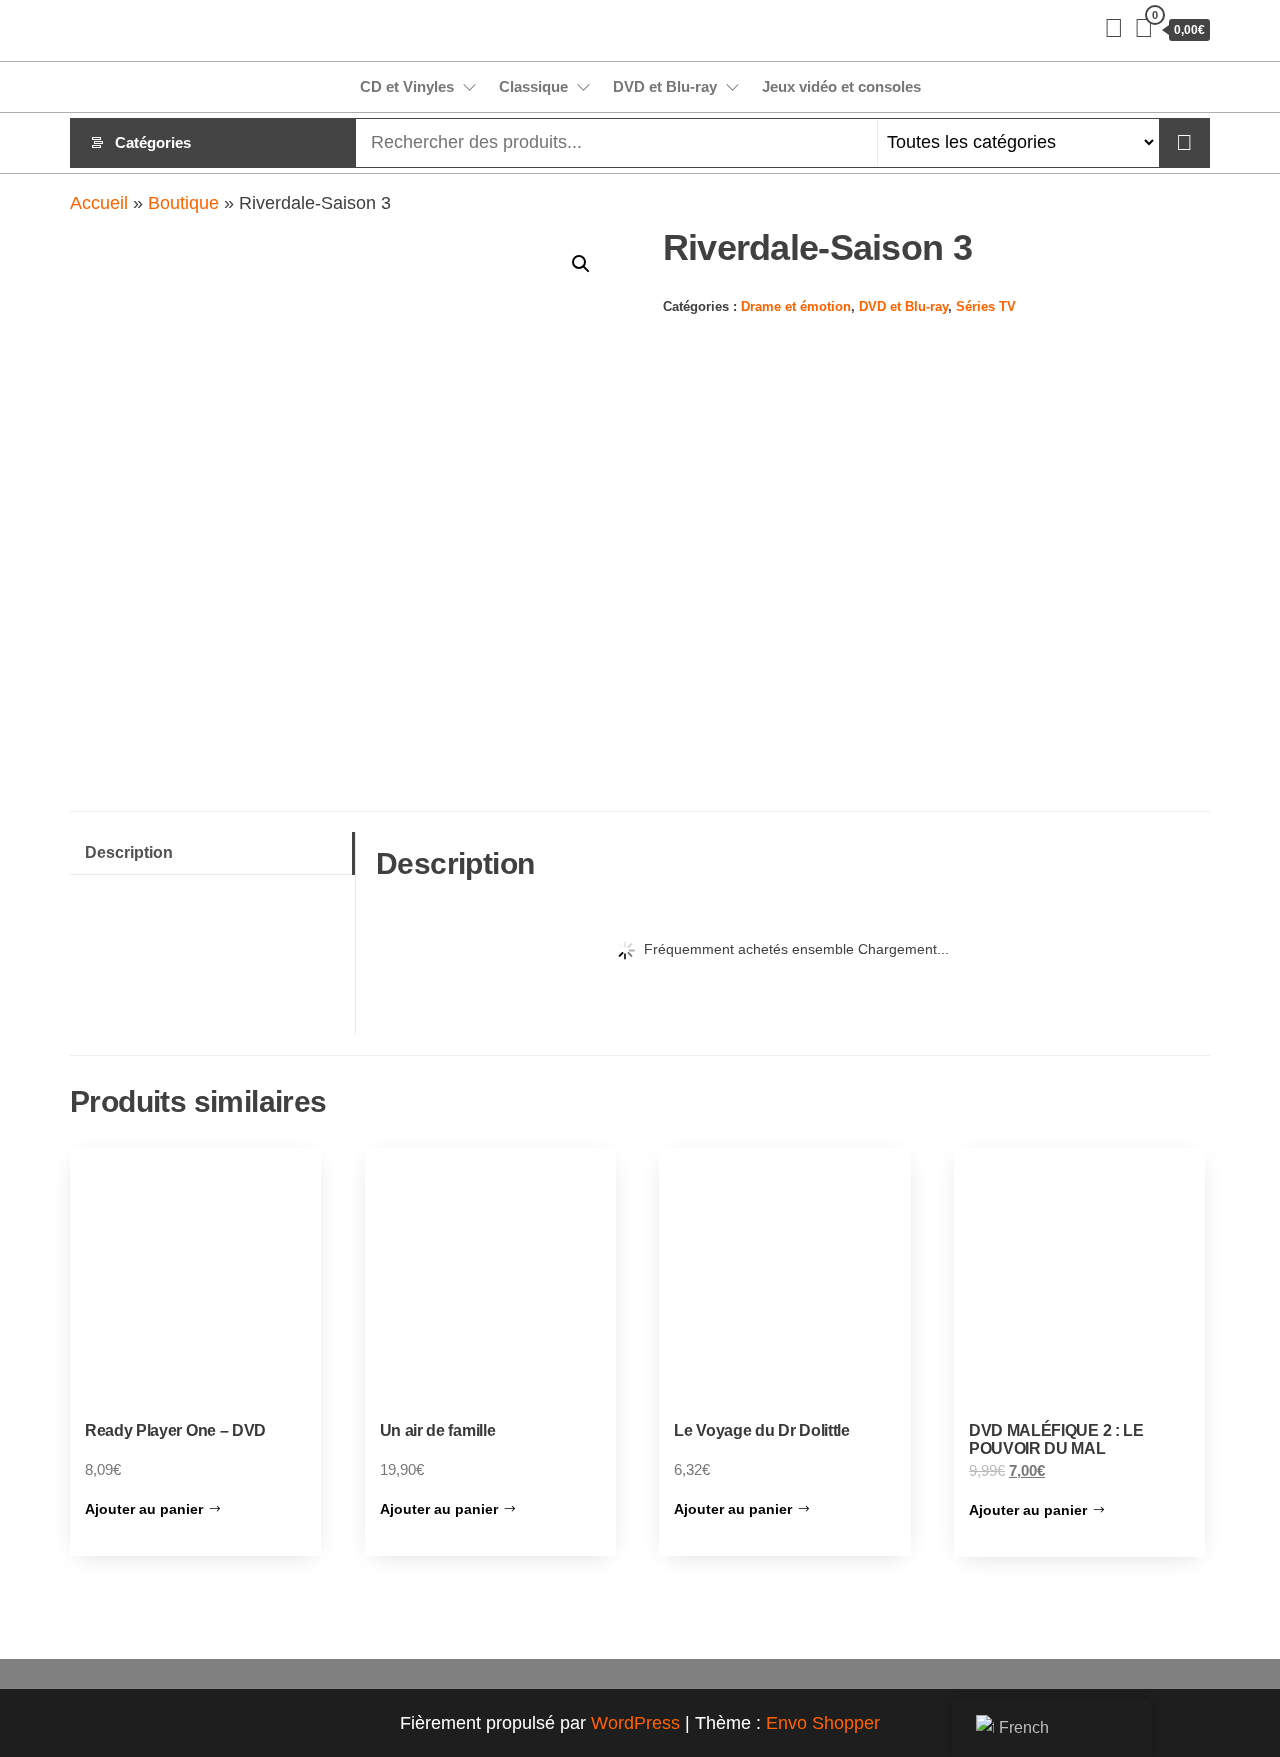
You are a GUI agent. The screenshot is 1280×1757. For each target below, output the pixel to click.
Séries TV (986, 307)
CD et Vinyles (407, 86)
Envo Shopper (823, 1723)
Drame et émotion (796, 307)
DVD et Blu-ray (665, 86)
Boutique (183, 203)
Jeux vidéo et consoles (841, 86)
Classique (533, 86)
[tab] (212, 853)
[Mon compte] (1114, 28)
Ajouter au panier (144, 1509)
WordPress (635, 1723)
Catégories (153, 142)
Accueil (99, 203)
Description (129, 852)
